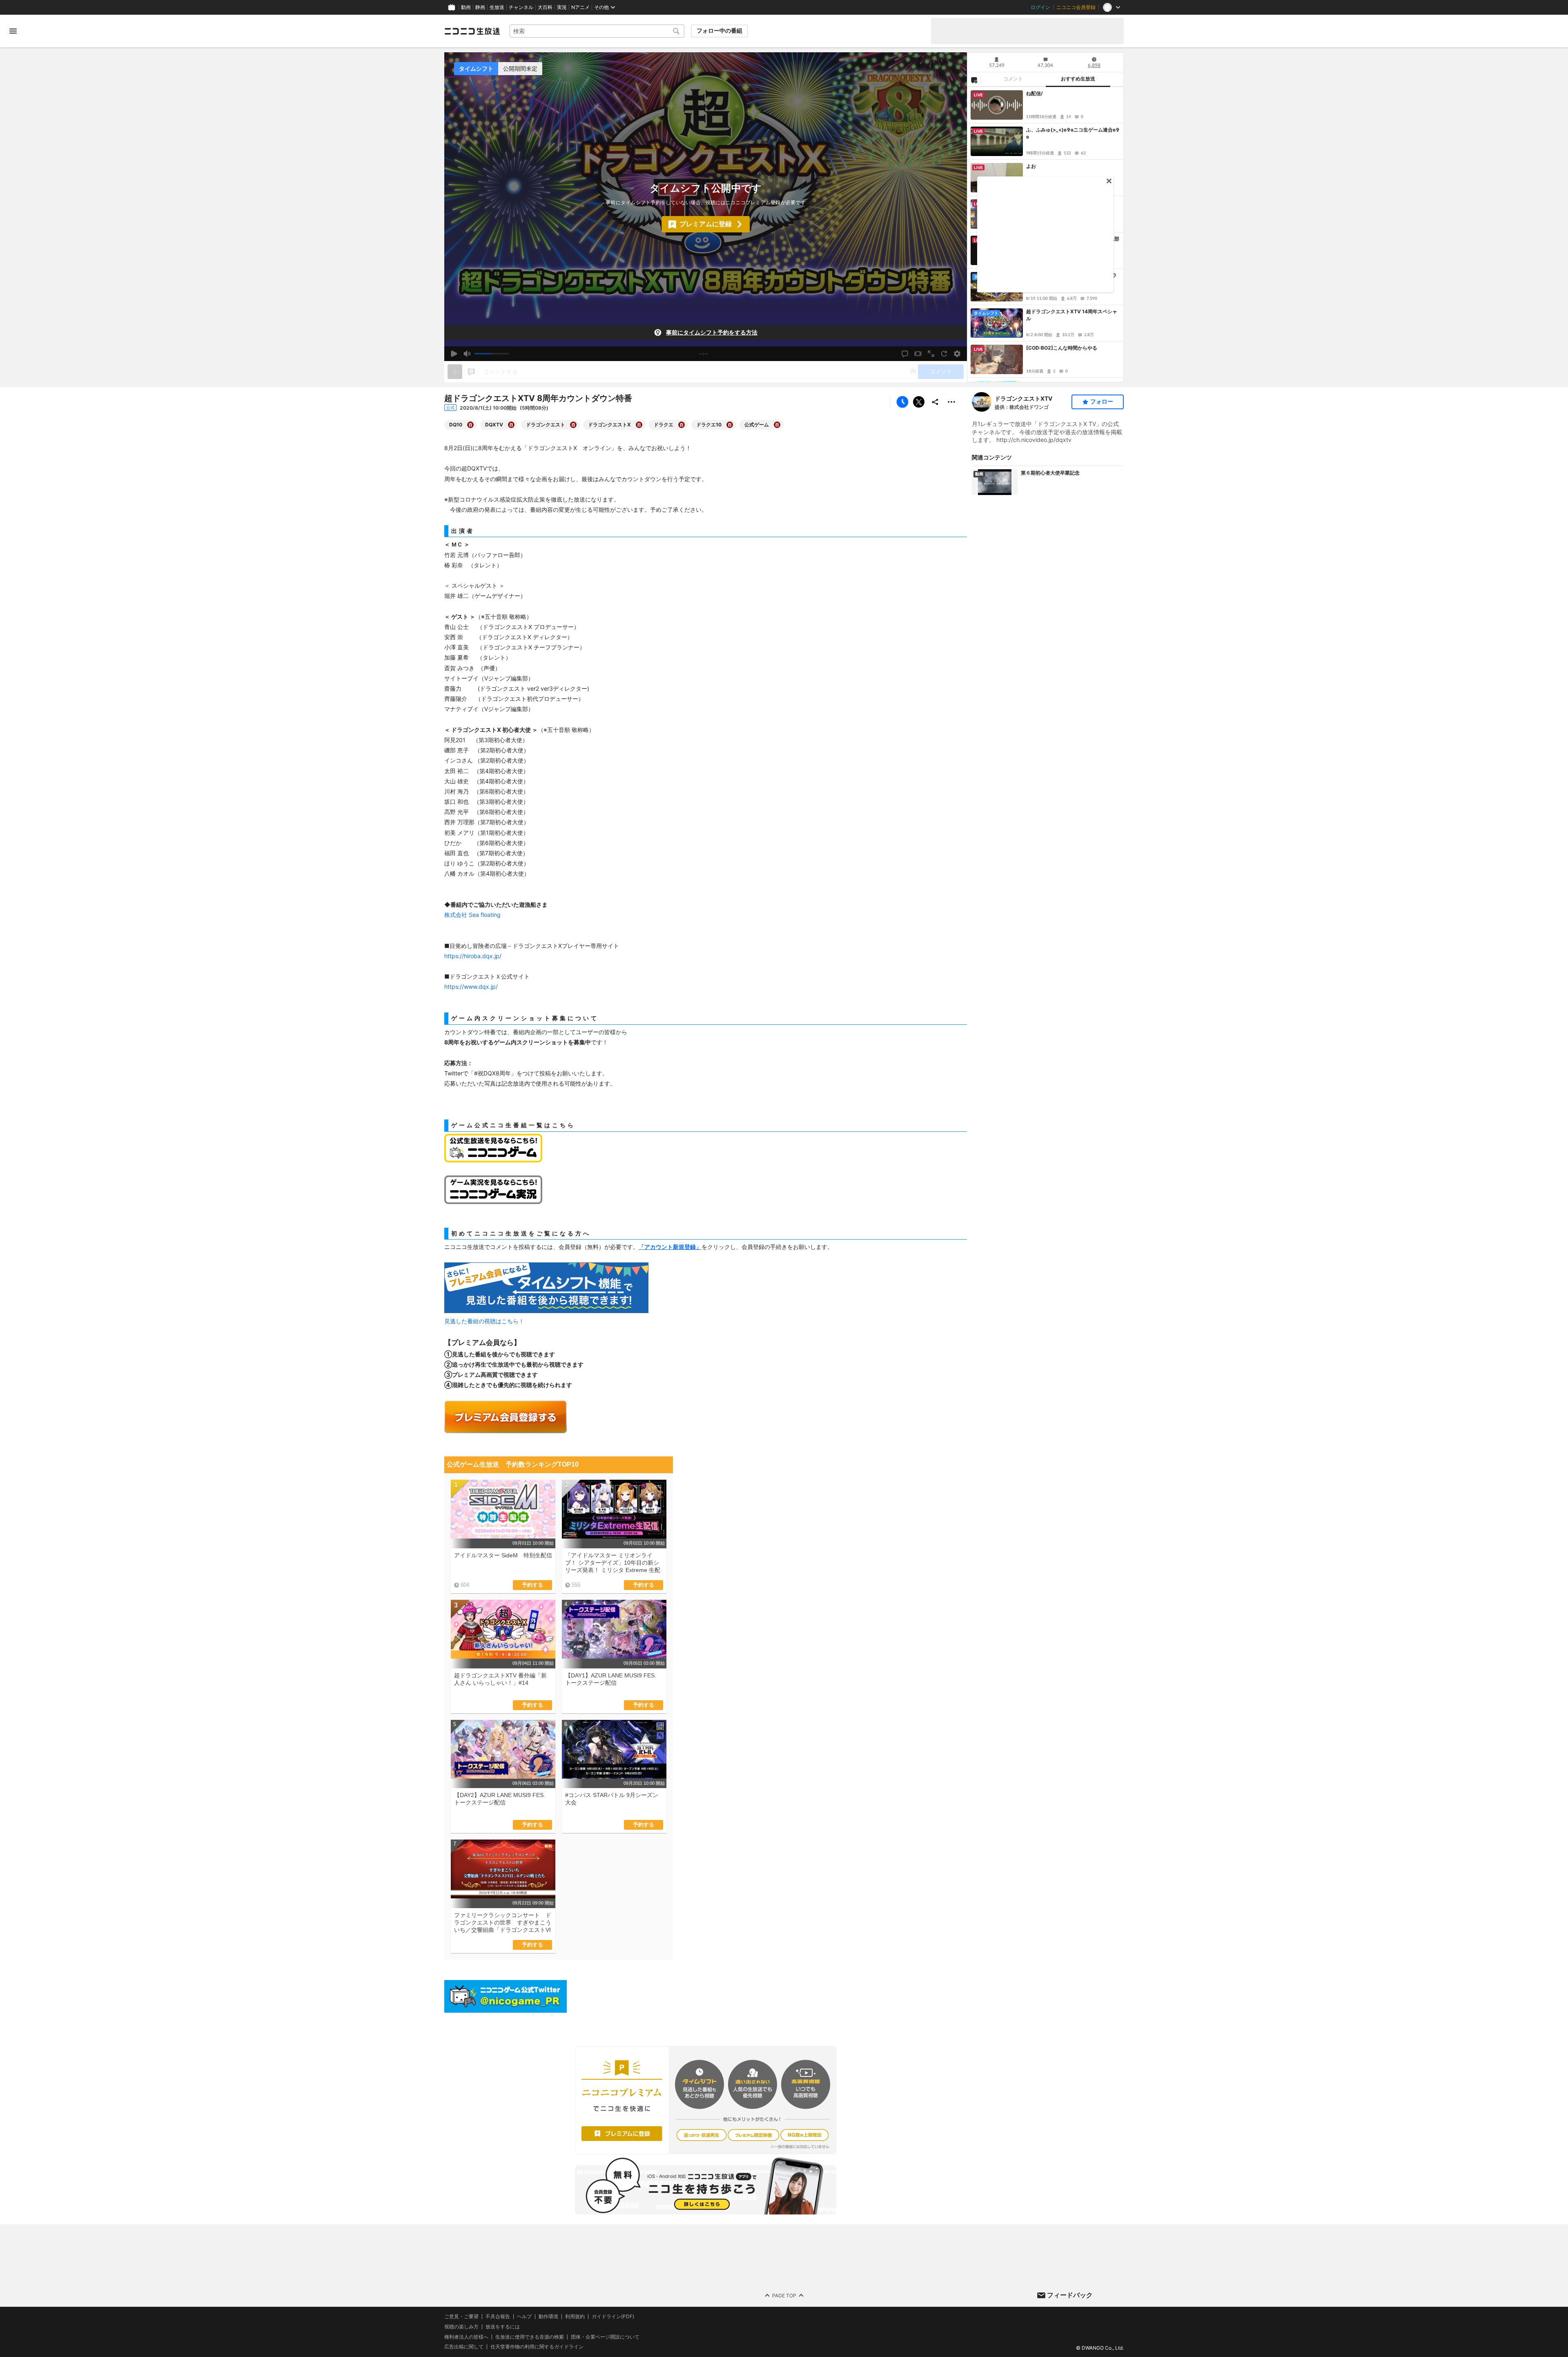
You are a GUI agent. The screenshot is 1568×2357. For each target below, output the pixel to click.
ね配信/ (1035, 93)
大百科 (545, 7)
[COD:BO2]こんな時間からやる (1062, 348)
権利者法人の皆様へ (466, 2337)
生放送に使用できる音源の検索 (530, 2337)
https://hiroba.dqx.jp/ (473, 956)
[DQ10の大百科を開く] (470, 425)
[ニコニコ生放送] (472, 31)
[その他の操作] (951, 402)
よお (1031, 166)
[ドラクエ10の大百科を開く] (730, 425)
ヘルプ (524, 2317)
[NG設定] (974, 80)
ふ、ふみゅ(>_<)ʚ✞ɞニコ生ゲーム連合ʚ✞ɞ (1073, 133)
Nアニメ (580, 7)
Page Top (784, 2296)
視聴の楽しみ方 (461, 2327)
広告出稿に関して (464, 2347)
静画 (480, 7)
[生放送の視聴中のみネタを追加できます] (455, 372)
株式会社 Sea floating (472, 915)
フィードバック (1070, 2295)
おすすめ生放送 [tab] (1078, 79)
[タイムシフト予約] (902, 402)
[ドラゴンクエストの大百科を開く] (573, 425)
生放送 (497, 7)
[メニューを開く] (13, 31)
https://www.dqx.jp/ (471, 987)
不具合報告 (498, 2317)
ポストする (919, 402)
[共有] (935, 402)
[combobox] (597, 31)
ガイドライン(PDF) (613, 2317)
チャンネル (521, 7)
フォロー (1102, 401)
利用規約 (575, 2317)
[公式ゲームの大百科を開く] (777, 425)
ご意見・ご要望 (461, 2316)
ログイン (1040, 7)
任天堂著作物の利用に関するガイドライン (537, 2347)
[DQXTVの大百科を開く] (511, 425)
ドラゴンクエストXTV (1023, 398)
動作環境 (548, 2317)
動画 (466, 7)
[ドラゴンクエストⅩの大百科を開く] (639, 425)
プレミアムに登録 (706, 224)
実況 (562, 7)
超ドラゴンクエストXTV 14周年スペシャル (1072, 315)
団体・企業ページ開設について (605, 2337)
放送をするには (503, 2327)
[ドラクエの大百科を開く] (682, 425)
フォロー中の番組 (719, 31)
